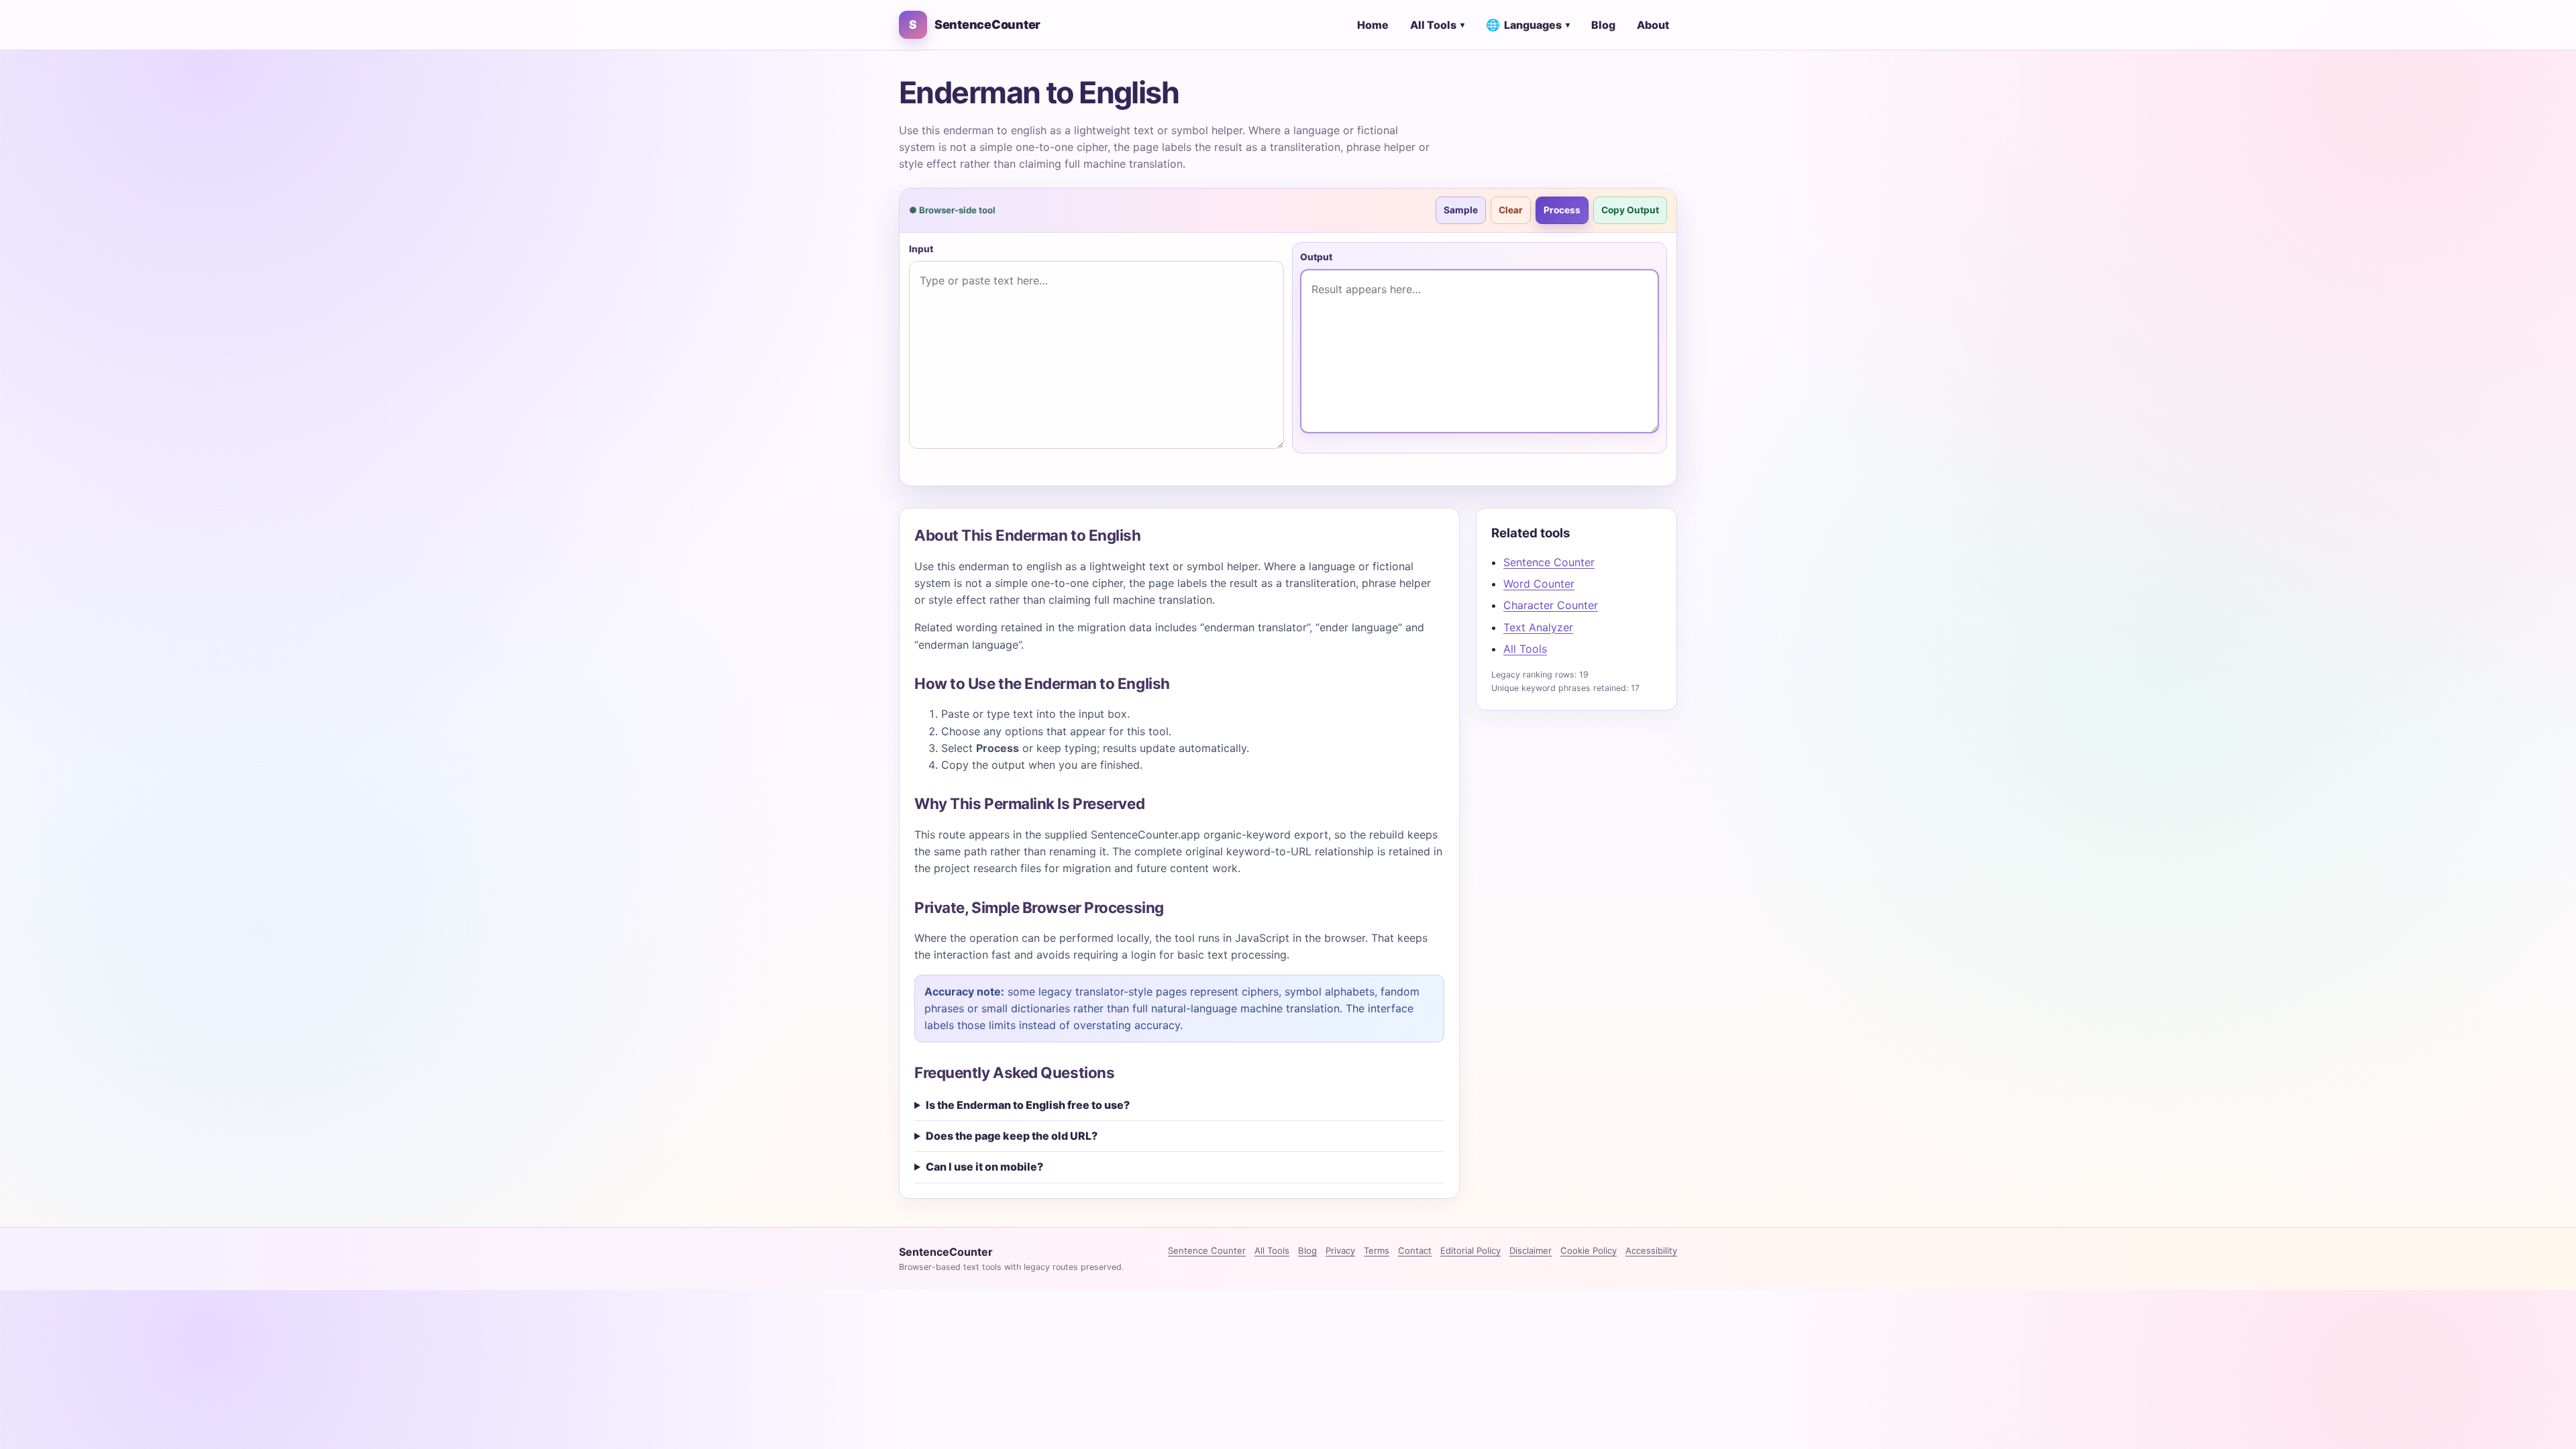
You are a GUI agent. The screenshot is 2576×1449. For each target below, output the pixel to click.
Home (1373, 25)
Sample (1461, 210)
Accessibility (1651, 1250)
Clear (1511, 210)
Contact (1415, 1250)
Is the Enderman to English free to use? (1028, 1105)
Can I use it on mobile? (984, 1167)
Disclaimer (1531, 1250)
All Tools (1437, 25)
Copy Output (1630, 210)
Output (1316, 257)
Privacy (1340, 1250)
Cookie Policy (1589, 1250)
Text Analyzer (1538, 627)
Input (921, 249)
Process (1562, 210)
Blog (1603, 25)
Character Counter (1551, 605)
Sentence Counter (1549, 562)
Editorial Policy (1470, 1250)
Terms (1377, 1250)
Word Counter (1539, 584)
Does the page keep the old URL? (1012, 1136)
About (1653, 25)
